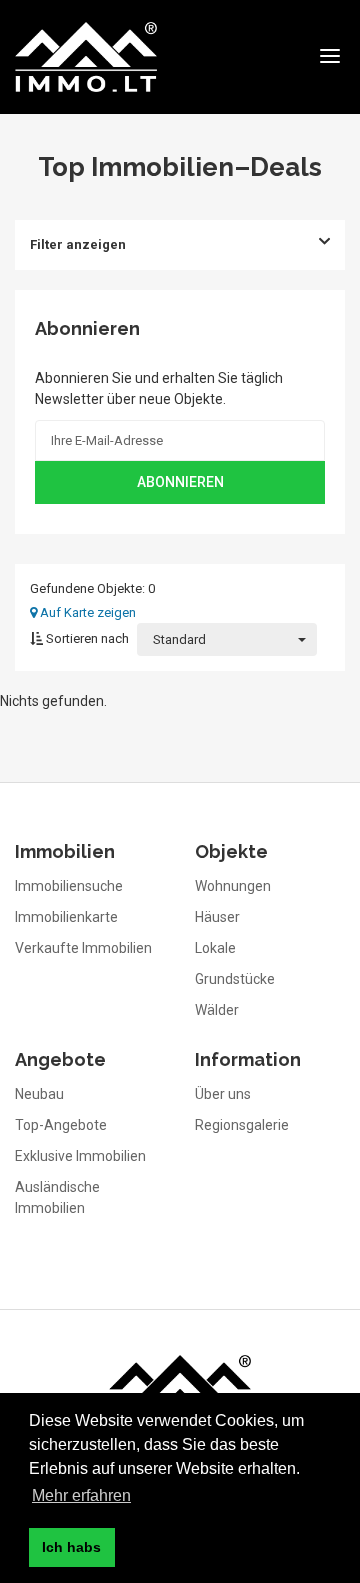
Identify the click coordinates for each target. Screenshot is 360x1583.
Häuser (217, 917)
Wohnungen (233, 886)
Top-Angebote (61, 1125)
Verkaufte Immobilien (83, 948)
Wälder (217, 1010)
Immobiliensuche (69, 886)
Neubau (39, 1094)
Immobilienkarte (66, 917)
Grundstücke (235, 979)
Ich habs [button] (71, 1547)
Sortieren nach (86, 638)
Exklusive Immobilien (80, 1156)
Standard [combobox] (179, 639)
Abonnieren (180, 482)
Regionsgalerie (242, 1125)
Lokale (215, 948)
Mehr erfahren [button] (81, 1495)
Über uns (223, 1094)
